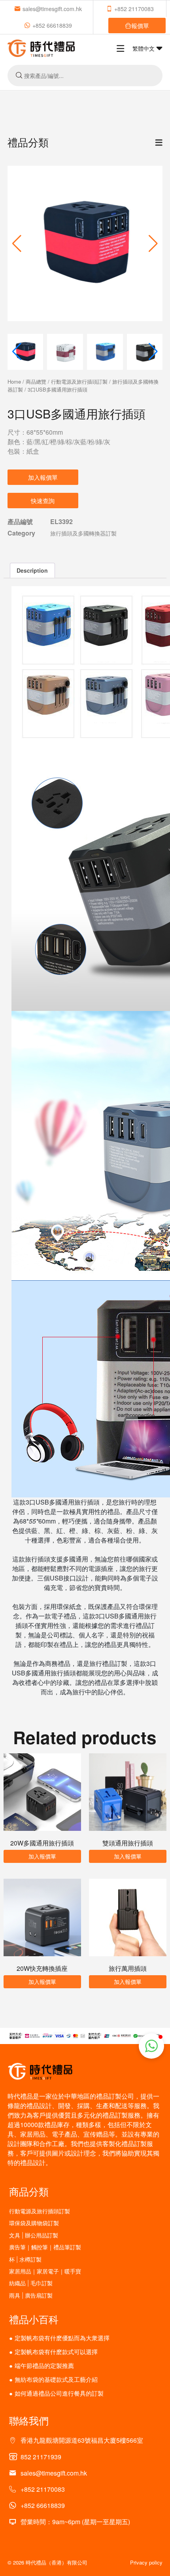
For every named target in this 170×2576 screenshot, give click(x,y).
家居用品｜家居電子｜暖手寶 (45, 2271)
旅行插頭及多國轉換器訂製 (83, 533)
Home (14, 381)
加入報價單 (43, 477)
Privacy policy (146, 2562)
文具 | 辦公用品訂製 (34, 2235)
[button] (153, 244)
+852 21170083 (134, 9)
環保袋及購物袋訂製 (34, 2223)
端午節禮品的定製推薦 (44, 2365)
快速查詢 (43, 501)
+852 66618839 (52, 25)
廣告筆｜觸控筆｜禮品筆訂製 (45, 2247)
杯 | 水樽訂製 (25, 2259)
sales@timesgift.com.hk (52, 9)
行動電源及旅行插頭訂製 (79, 381)
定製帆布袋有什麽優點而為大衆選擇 (62, 2338)
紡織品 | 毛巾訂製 (31, 2283)
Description (32, 570)
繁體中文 (144, 48)
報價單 (140, 26)
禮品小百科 (34, 2319)
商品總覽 (36, 381)
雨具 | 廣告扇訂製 (31, 2295)
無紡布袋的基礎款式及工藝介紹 (56, 2379)
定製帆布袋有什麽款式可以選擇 (56, 2352)
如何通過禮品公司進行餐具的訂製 (59, 2393)
